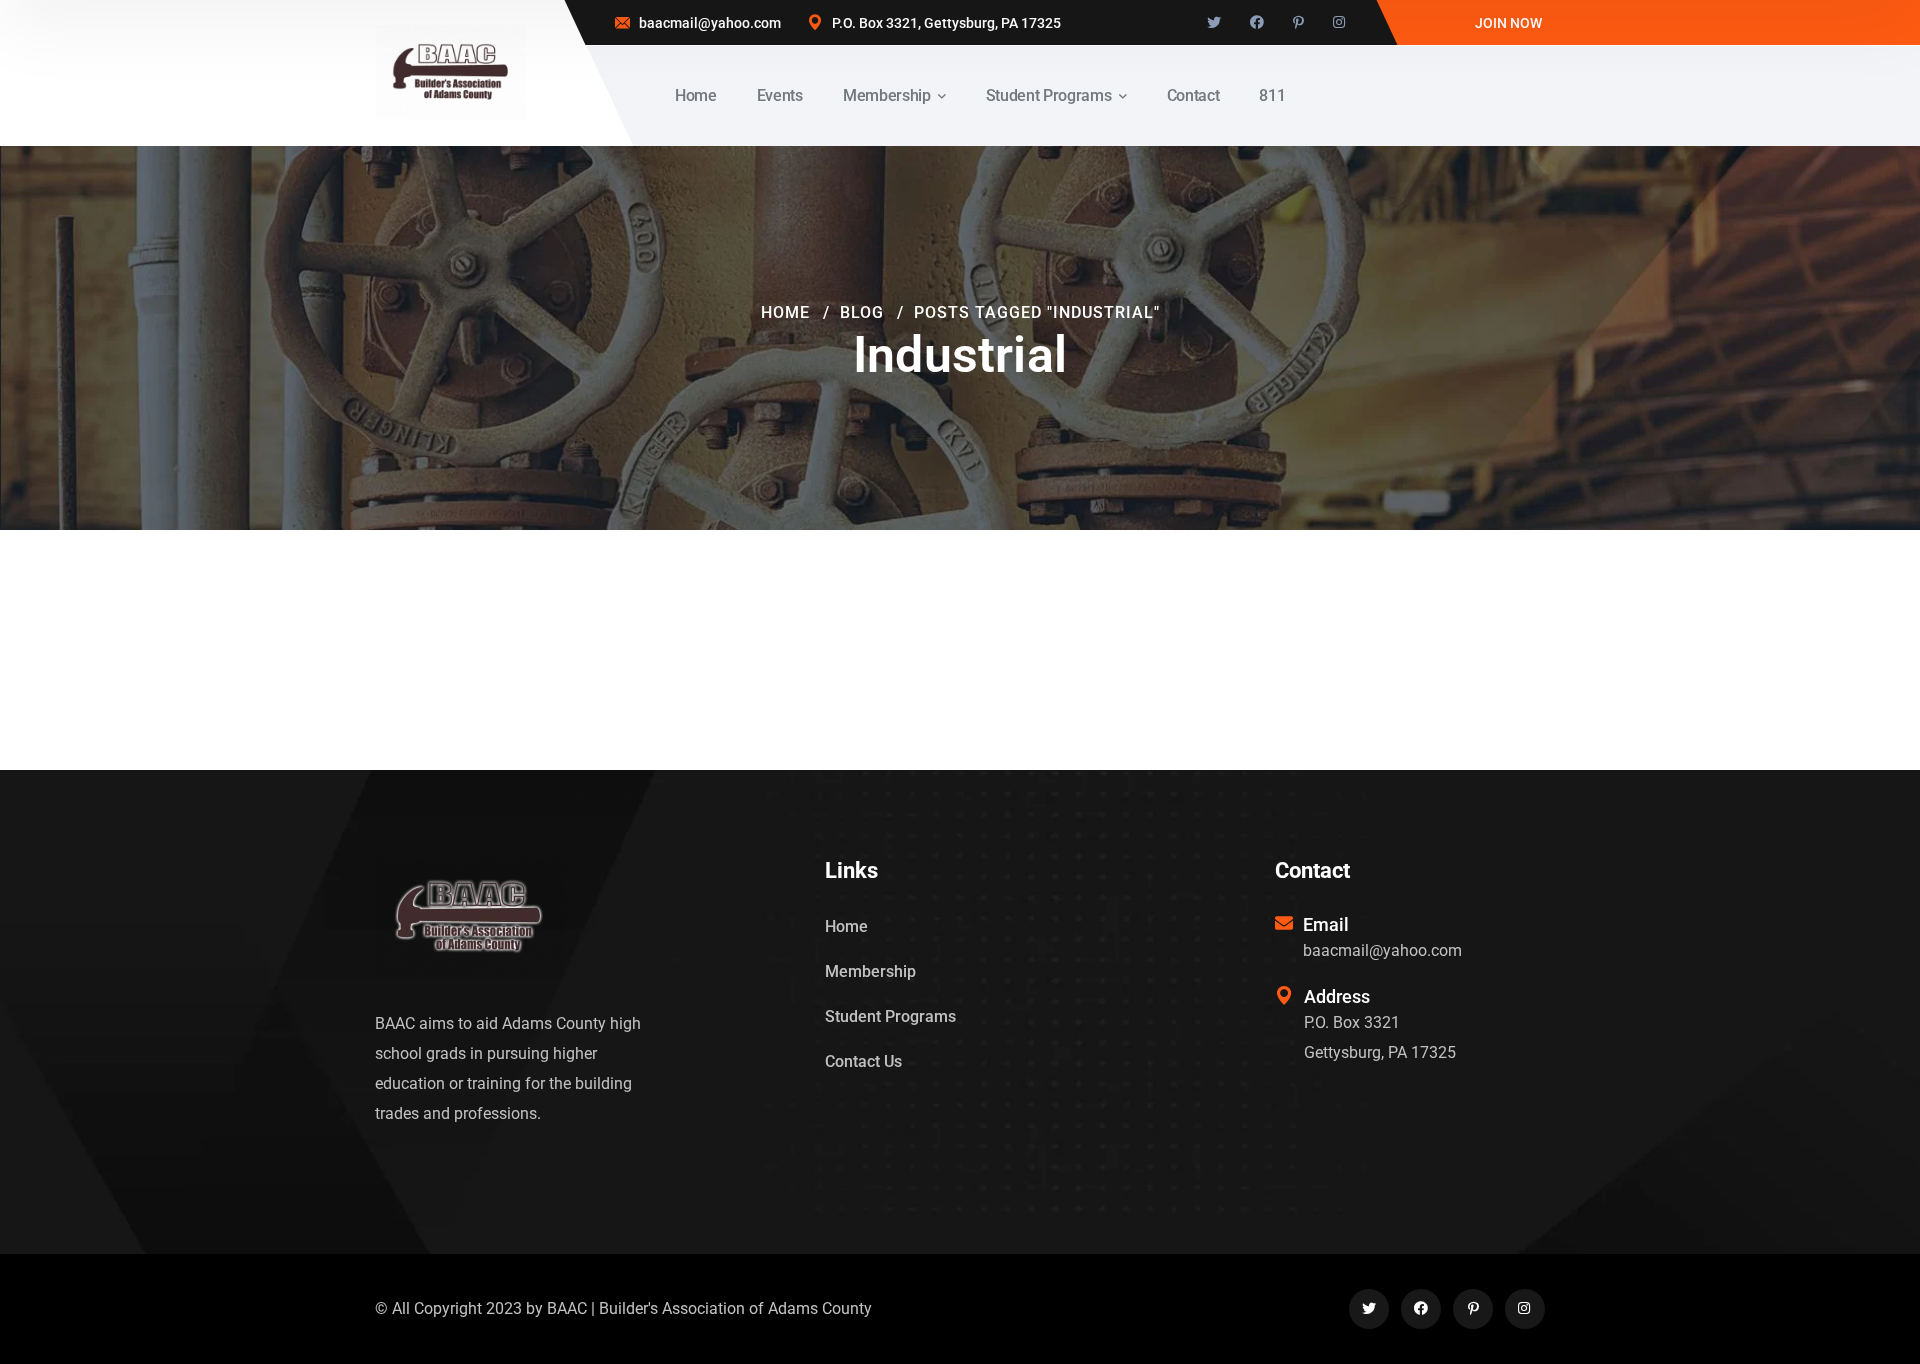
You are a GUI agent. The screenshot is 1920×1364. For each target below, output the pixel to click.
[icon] (1214, 23)
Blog (862, 312)
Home (785, 312)
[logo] (451, 71)
